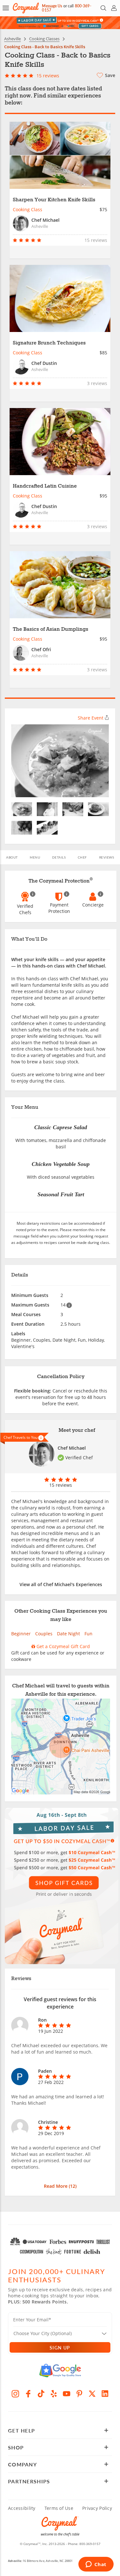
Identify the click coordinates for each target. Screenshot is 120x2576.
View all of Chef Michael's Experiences (61, 1584)
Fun (88, 1634)
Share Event (91, 718)
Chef (82, 857)
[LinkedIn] (105, 2394)
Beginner (21, 1634)
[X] (92, 2394)
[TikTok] (41, 2394)
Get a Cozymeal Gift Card (63, 1646)
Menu (35, 857)
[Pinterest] (79, 2394)
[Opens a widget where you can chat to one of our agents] (96, 2565)
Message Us (52, 6)
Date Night (68, 1634)
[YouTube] (67, 2394)
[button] (6, 8)
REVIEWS (107, 857)
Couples (44, 1634)
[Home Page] (26, 8)
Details (59, 857)
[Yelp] (54, 2394)
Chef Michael (72, 1448)
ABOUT (12, 857)
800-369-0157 (90, 2544)
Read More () (60, 2186)
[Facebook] (28, 2394)
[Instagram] (15, 2394)
